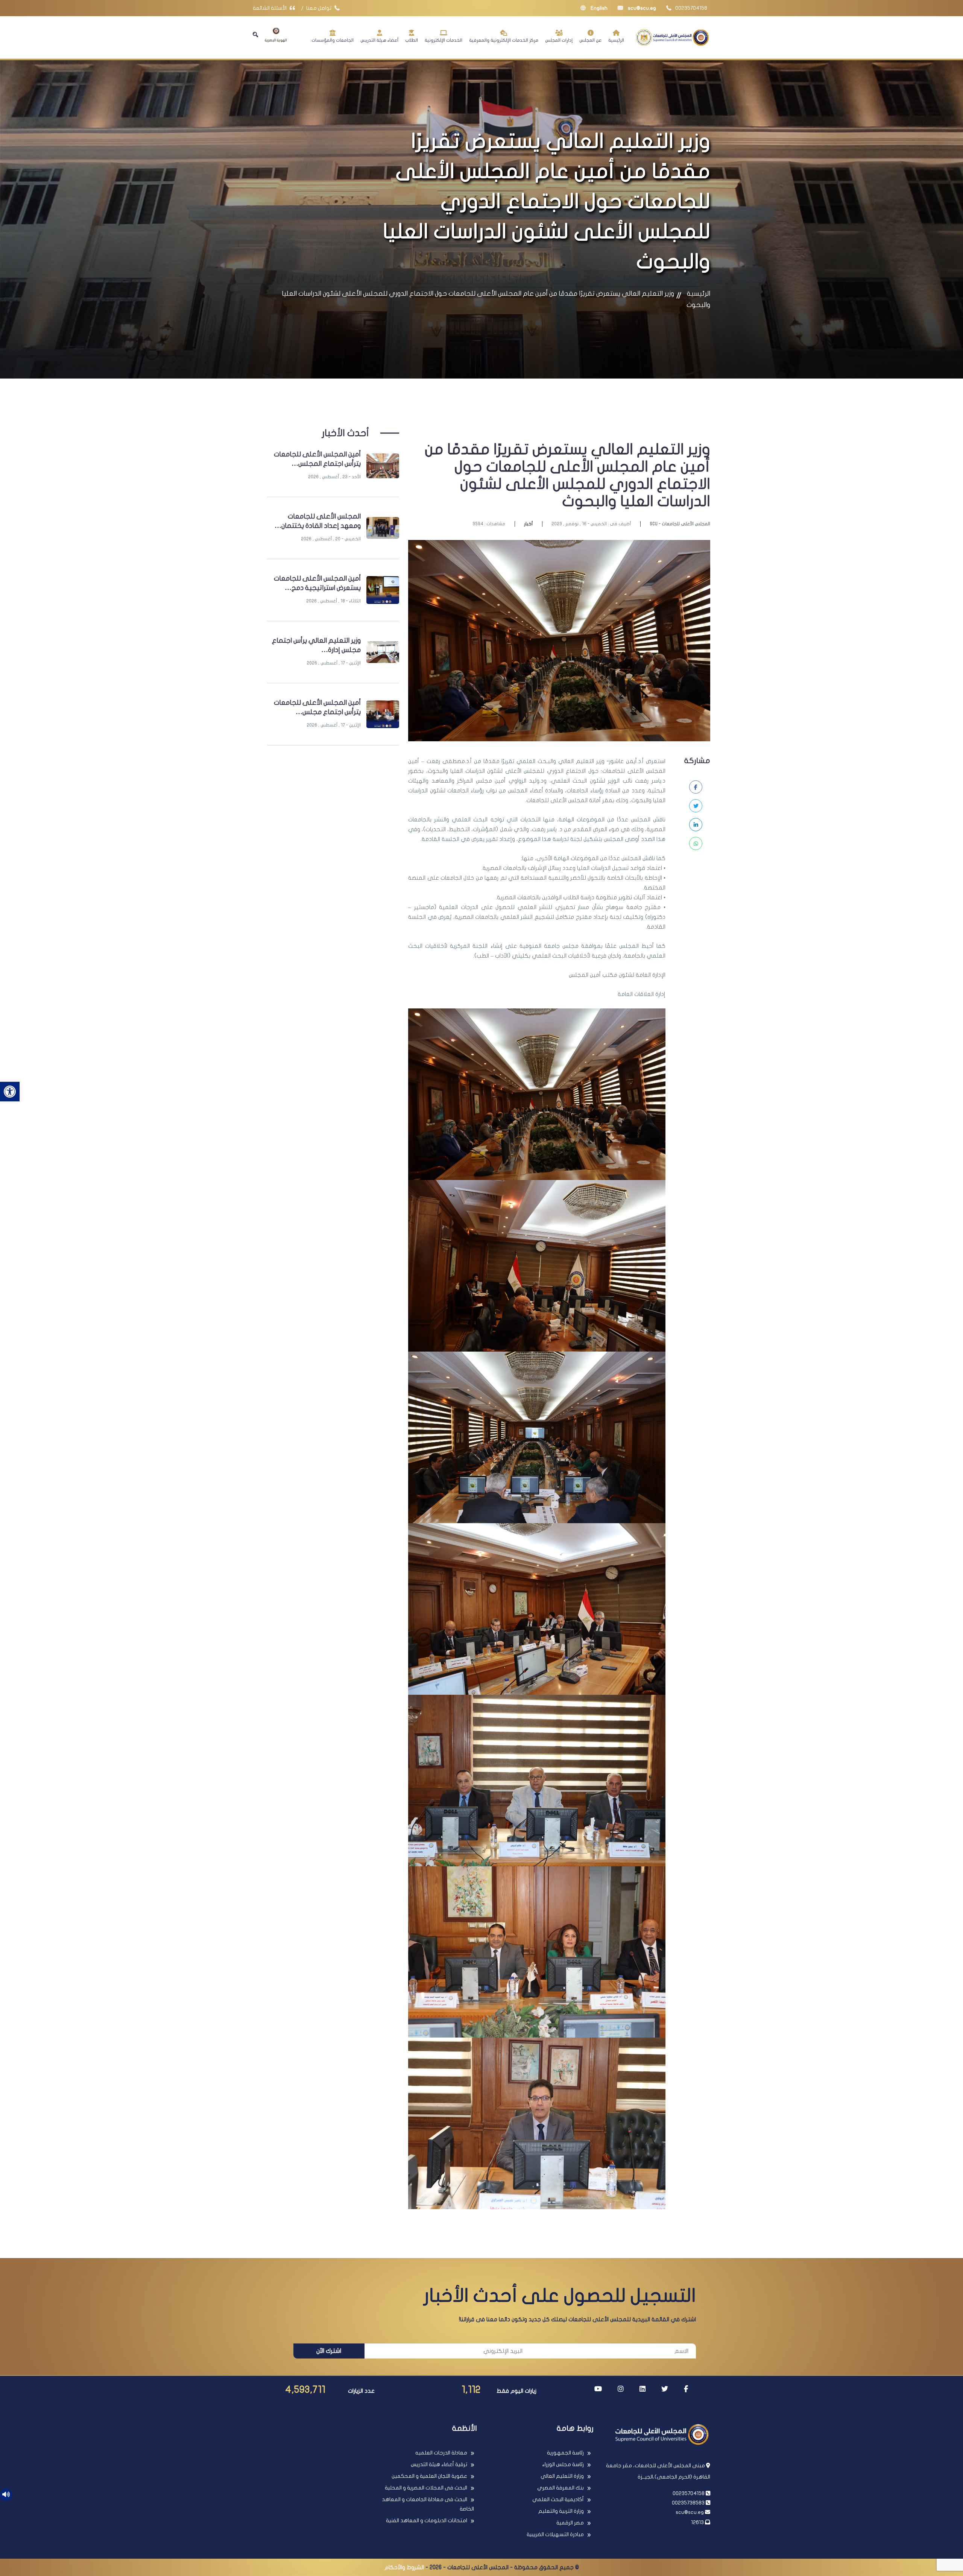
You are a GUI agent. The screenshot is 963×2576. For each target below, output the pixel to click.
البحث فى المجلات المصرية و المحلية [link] (426, 2488)
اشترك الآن (329, 2351)
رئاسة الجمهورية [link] (565, 2453)
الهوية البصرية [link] (276, 40)
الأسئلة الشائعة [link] (270, 8)
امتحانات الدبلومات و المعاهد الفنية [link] (427, 2520)
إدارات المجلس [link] (559, 40)
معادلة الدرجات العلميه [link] (441, 2453)
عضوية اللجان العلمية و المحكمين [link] (429, 2476)
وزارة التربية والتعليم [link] (561, 2511)
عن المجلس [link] (590, 40)
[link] (10, 1092)
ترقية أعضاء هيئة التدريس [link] (439, 2464)
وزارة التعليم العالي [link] (562, 2476)
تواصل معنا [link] (319, 8)
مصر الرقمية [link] (570, 2523)
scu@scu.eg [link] (641, 8)
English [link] (598, 8)
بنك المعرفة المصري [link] (560, 2488)
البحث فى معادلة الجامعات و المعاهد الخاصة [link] (428, 2504)
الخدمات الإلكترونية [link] (444, 40)
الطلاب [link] (412, 40)
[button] (255, 35)
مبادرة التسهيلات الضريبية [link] (555, 2534)
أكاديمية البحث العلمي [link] (558, 2499)
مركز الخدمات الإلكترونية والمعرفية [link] (504, 40)
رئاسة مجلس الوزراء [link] (563, 2464)
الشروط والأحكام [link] (404, 2567)
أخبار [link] (528, 524)
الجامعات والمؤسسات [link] (333, 40)
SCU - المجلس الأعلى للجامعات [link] (680, 524)
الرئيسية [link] (616, 40)
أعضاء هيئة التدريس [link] (379, 40)
